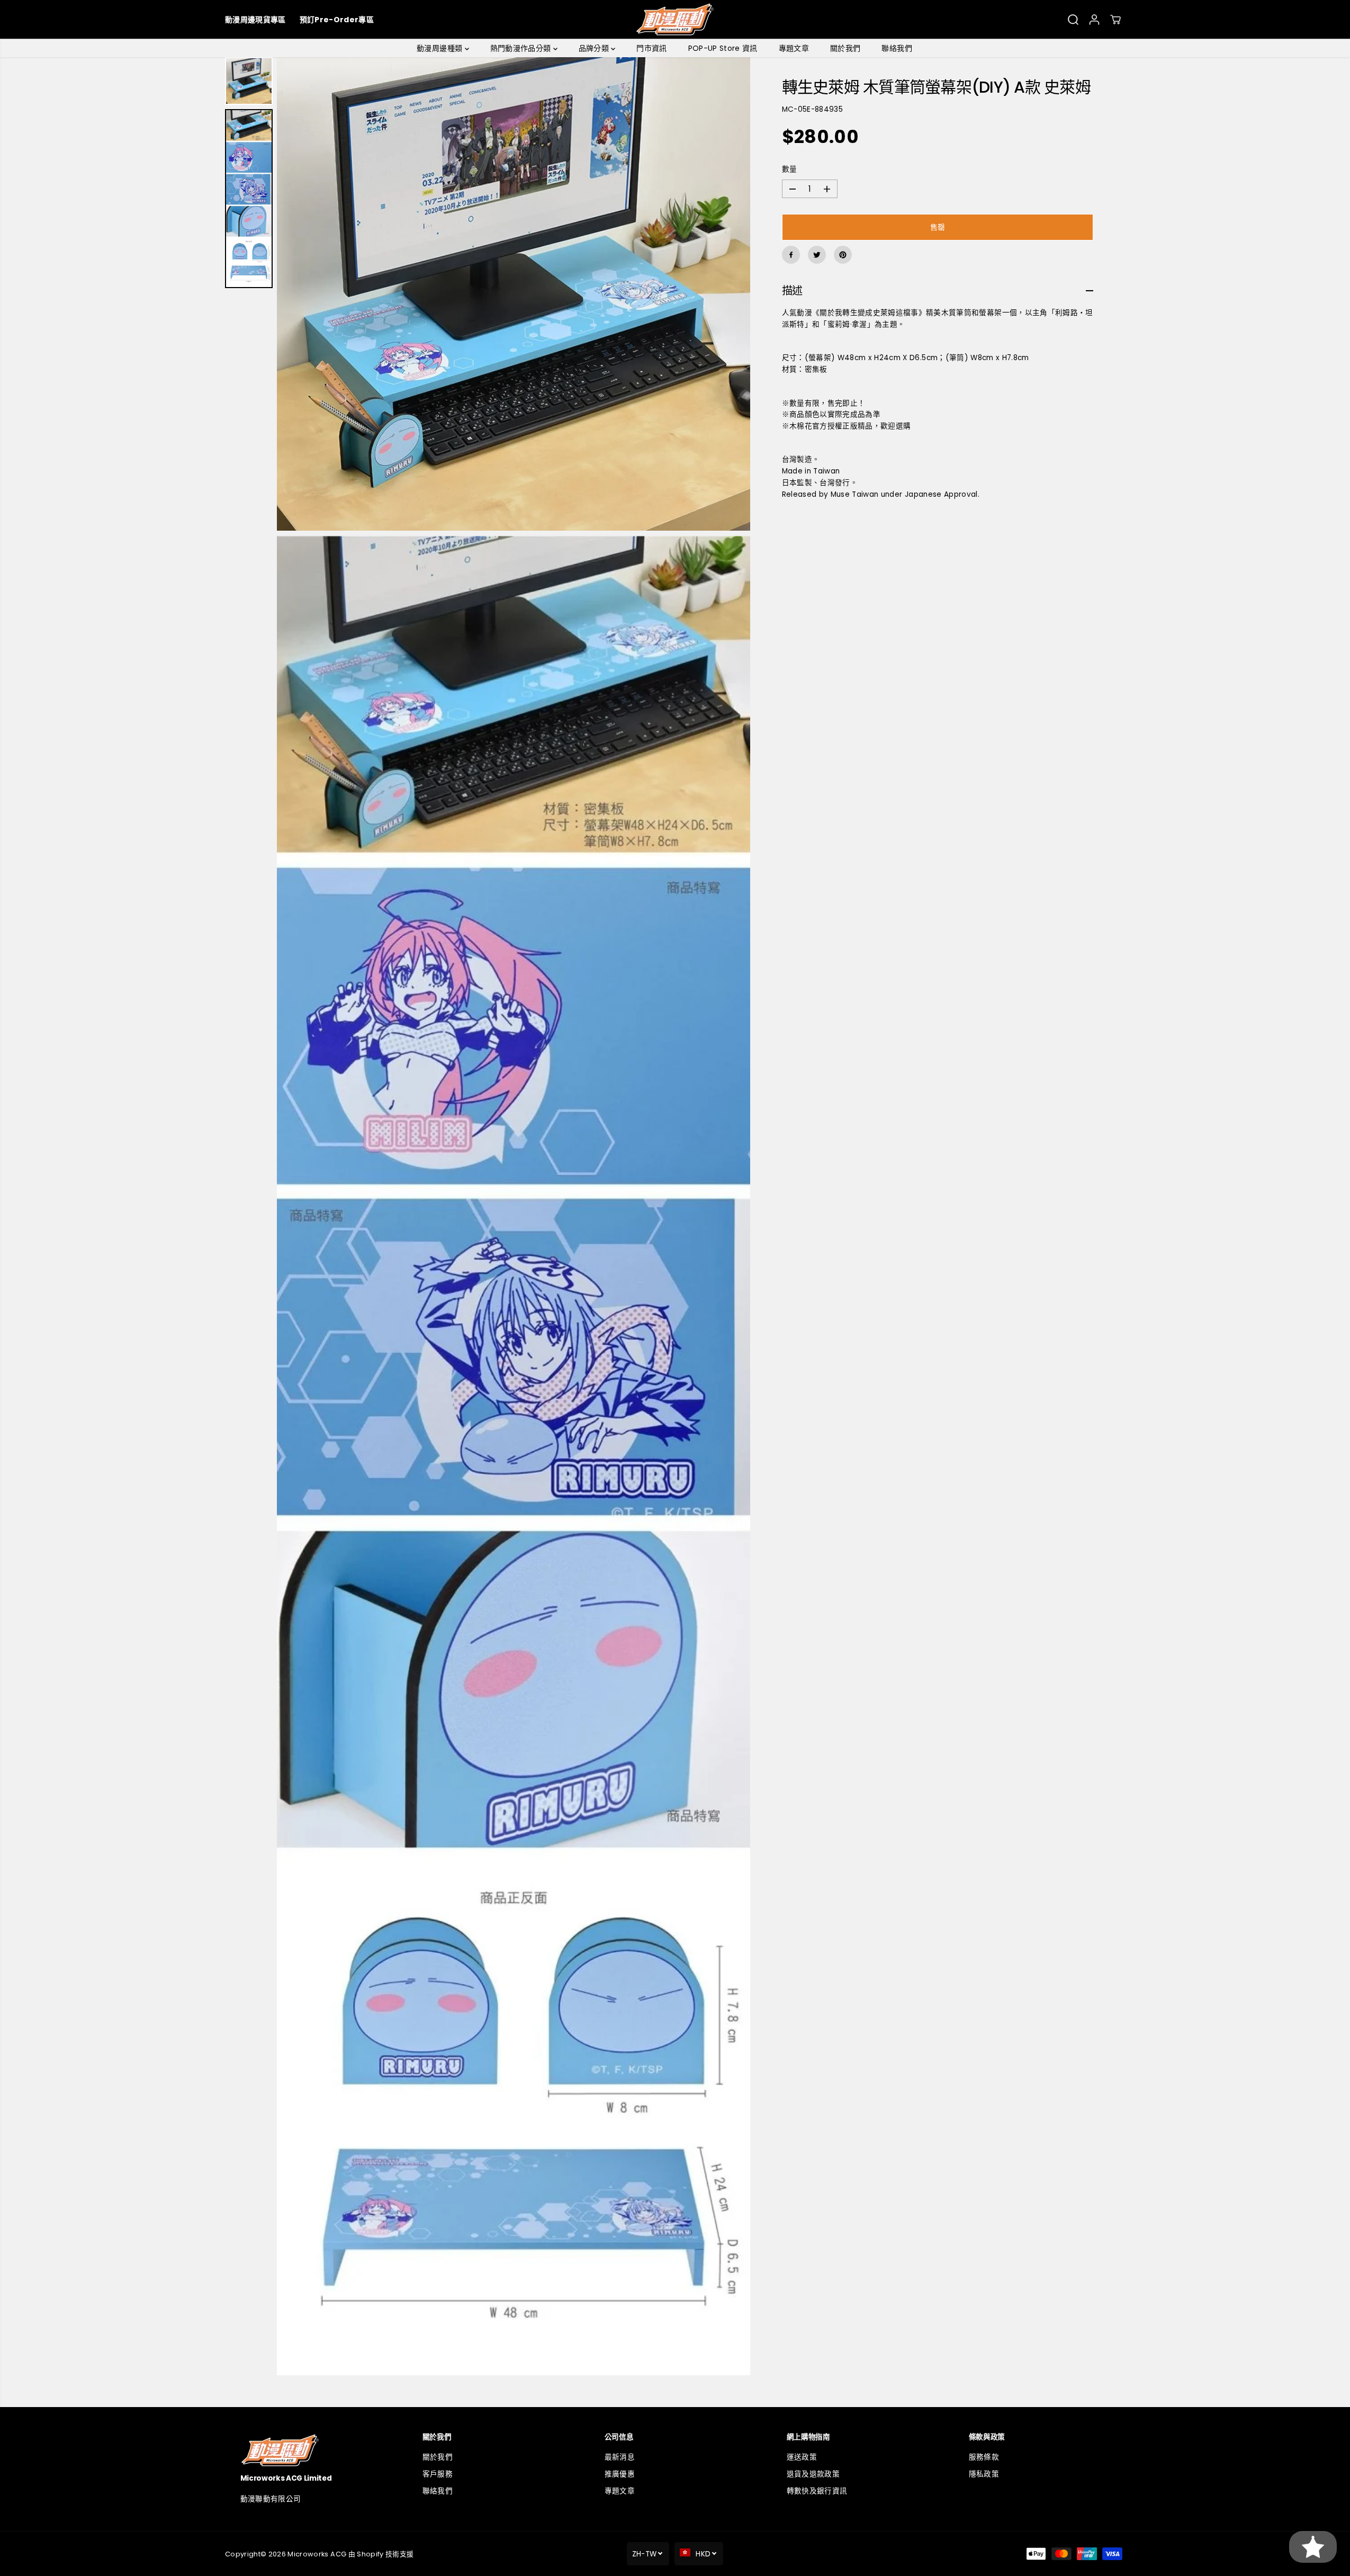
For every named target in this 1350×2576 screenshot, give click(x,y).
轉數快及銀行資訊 (817, 2491)
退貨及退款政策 (813, 2474)
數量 (790, 169)
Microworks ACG (317, 2554)
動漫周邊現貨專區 (255, 20)
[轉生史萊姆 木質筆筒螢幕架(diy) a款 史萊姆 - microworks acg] (514, 294)
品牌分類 (595, 48)
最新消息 (620, 2457)
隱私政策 (984, 2474)
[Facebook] (791, 255)
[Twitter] (817, 255)
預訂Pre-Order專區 (337, 20)
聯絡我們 (897, 48)
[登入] (1094, 20)
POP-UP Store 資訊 (723, 48)
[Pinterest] (843, 255)
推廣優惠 (620, 2474)
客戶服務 (438, 2474)
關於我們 (845, 48)
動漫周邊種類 (440, 48)
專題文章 (794, 48)
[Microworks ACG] (675, 19)
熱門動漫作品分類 (522, 48)
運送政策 (802, 2457)
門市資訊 (651, 48)
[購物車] (1115, 20)
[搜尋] (1073, 20)
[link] (311, 2450)
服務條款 (984, 2457)
